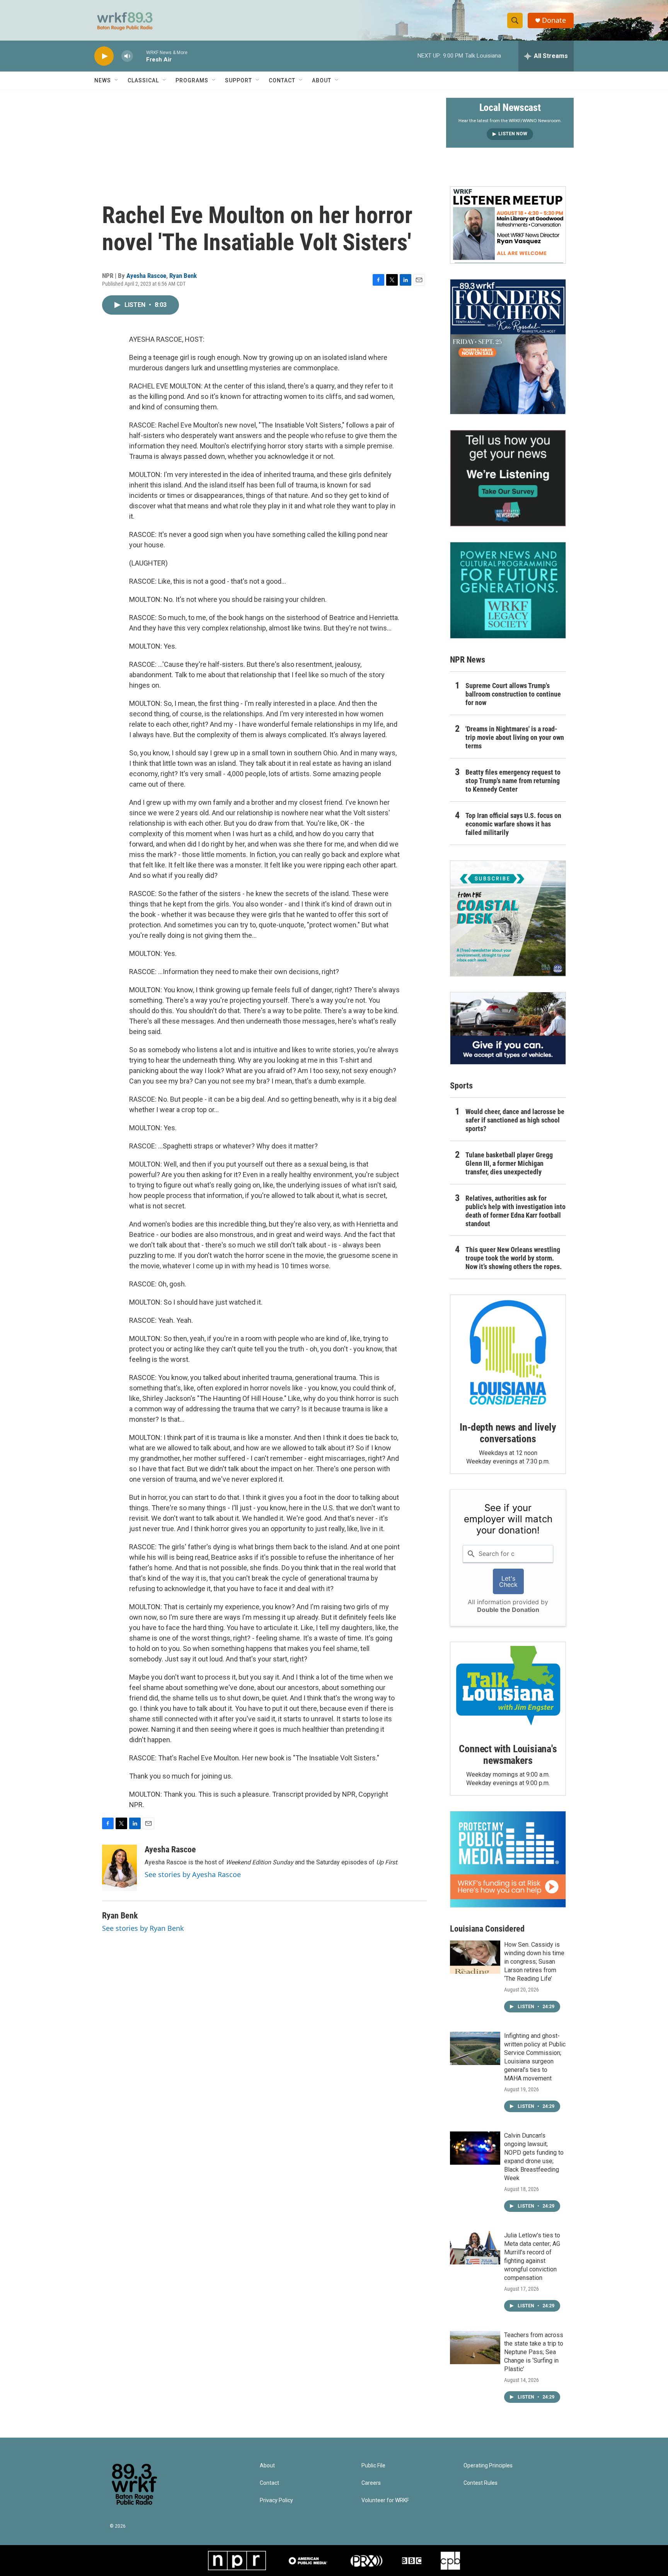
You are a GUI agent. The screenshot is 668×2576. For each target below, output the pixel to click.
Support (239, 80)
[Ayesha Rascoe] (119, 1868)
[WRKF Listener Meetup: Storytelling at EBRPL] (508, 225)
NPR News (468, 660)
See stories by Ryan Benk (143, 1928)
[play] (104, 56)
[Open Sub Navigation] (117, 80)
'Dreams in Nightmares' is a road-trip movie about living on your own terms (515, 737)
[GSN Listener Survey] (508, 478)
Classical (143, 80)
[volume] (127, 56)
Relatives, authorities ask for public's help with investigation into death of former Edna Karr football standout (515, 1211)
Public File (373, 2466)
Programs (192, 80)
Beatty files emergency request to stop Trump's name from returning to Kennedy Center (513, 781)
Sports (461, 1086)
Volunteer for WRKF (385, 2500)
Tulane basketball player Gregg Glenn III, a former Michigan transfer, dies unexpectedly (509, 1163)
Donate (554, 20)
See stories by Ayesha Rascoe (193, 1874)
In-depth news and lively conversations (508, 1433)
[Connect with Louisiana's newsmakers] (508, 1687)
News (103, 80)
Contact (282, 80)
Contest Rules (481, 2483)
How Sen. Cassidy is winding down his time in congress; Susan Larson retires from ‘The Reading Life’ (534, 1962)
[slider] (140, 56)
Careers (371, 2483)
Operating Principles (488, 2466)
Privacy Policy (276, 2500)
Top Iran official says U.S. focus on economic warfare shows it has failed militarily (513, 824)
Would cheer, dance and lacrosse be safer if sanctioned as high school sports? (515, 1120)
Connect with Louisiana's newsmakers (508, 1755)
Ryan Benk (183, 276)
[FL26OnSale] (508, 347)
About (322, 80)
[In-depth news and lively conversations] (508, 1353)
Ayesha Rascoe (146, 276)
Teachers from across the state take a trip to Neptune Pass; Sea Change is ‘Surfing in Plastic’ (534, 2352)
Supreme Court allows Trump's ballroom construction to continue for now (513, 694)
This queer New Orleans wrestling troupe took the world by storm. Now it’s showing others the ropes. (514, 1258)
